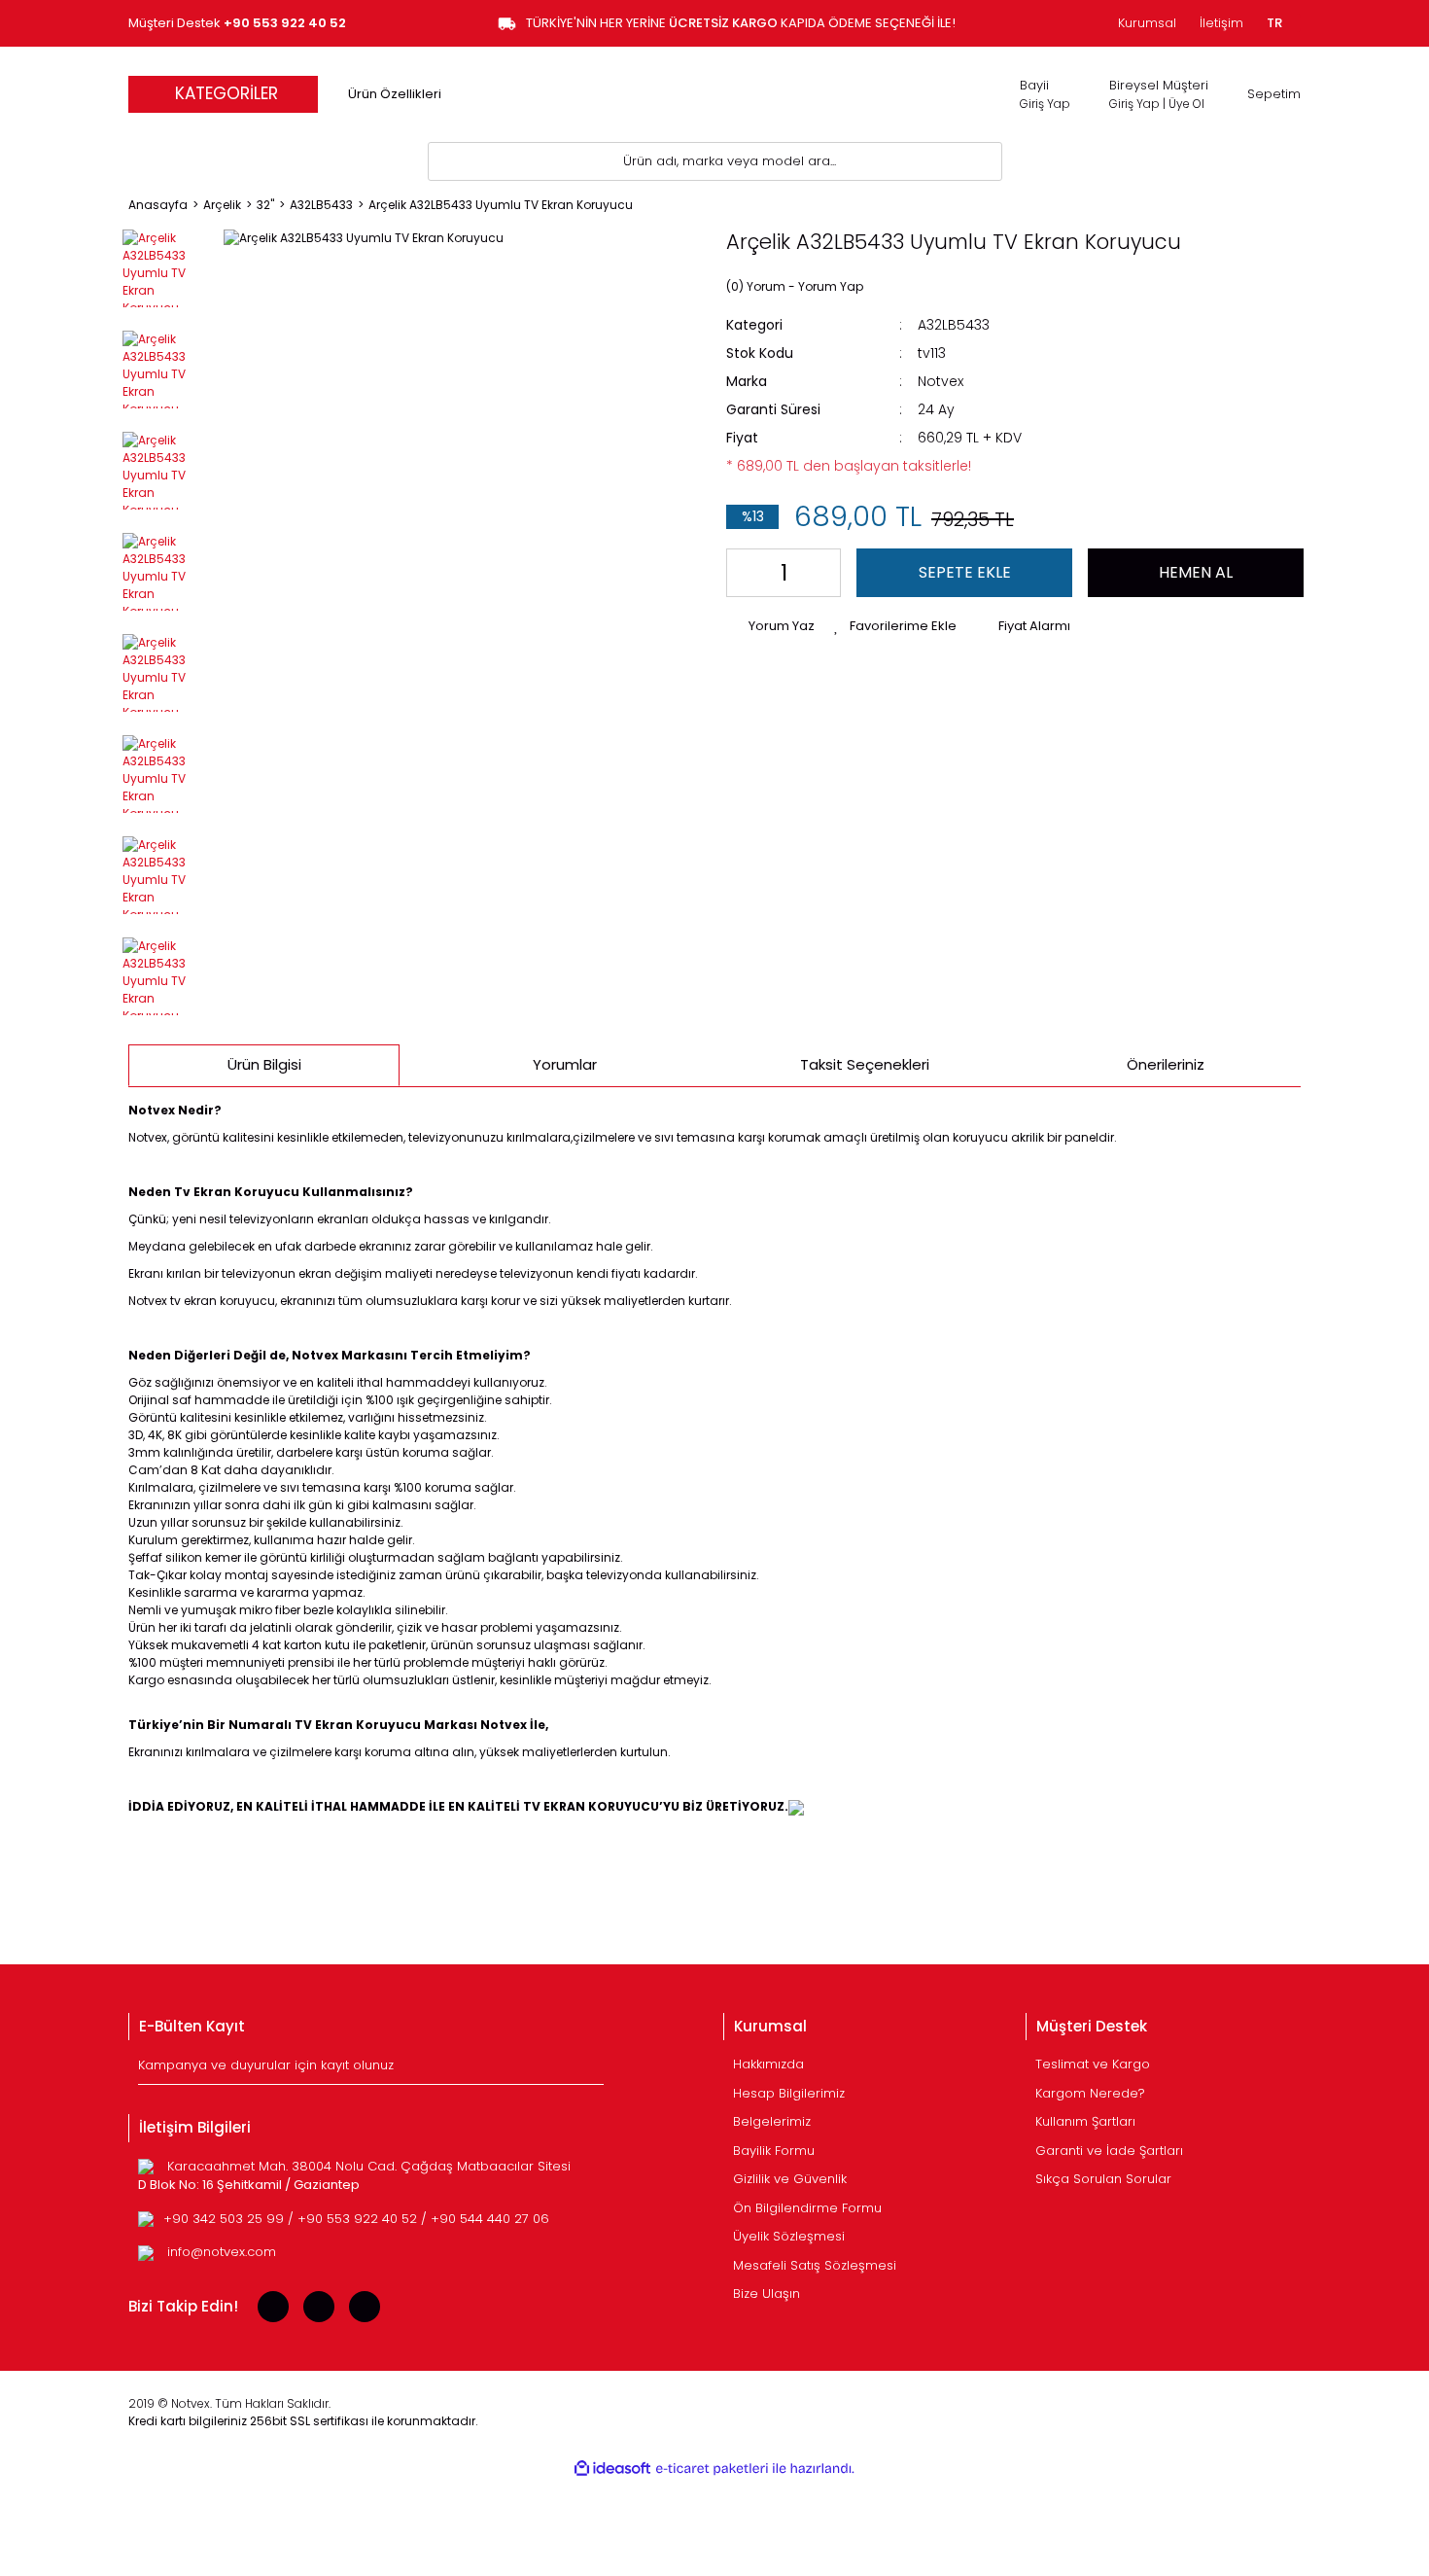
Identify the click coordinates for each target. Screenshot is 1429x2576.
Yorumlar (565, 1064)
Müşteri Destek (237, 23)
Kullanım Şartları (1085, 2121)
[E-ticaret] (712, 2469)
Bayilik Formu (774, 2151)
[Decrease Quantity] (745, 573)
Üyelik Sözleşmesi (789, 2236)
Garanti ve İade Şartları (1109, 2151)
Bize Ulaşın (767, 2294)
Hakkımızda (768, 2064)
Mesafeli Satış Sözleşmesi (815, 2265)
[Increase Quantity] (822, 573)
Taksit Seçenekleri (865, 1064)
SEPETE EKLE (965, 572)
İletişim (1221, 23)
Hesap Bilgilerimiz (789, 2093)
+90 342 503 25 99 (226, 2219)
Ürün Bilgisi (264, 1064)
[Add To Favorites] (895, 626)
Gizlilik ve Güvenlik (790, 2179)
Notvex (941, 381)
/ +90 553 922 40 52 (354, 2219)
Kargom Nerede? (1090, 2093)
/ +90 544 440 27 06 (485, 2219)
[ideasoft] (612, 2469)
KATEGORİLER (227, 93)
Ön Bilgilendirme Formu (807, 2208)
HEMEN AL (1196, 572)
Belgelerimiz (772, 2121)
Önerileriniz (1166, 1064)
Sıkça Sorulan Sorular (1103, 2179)
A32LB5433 (954, 325)
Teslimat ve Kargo (1093, 2064)
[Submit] (592, 2069)
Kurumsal (1147, 23)
